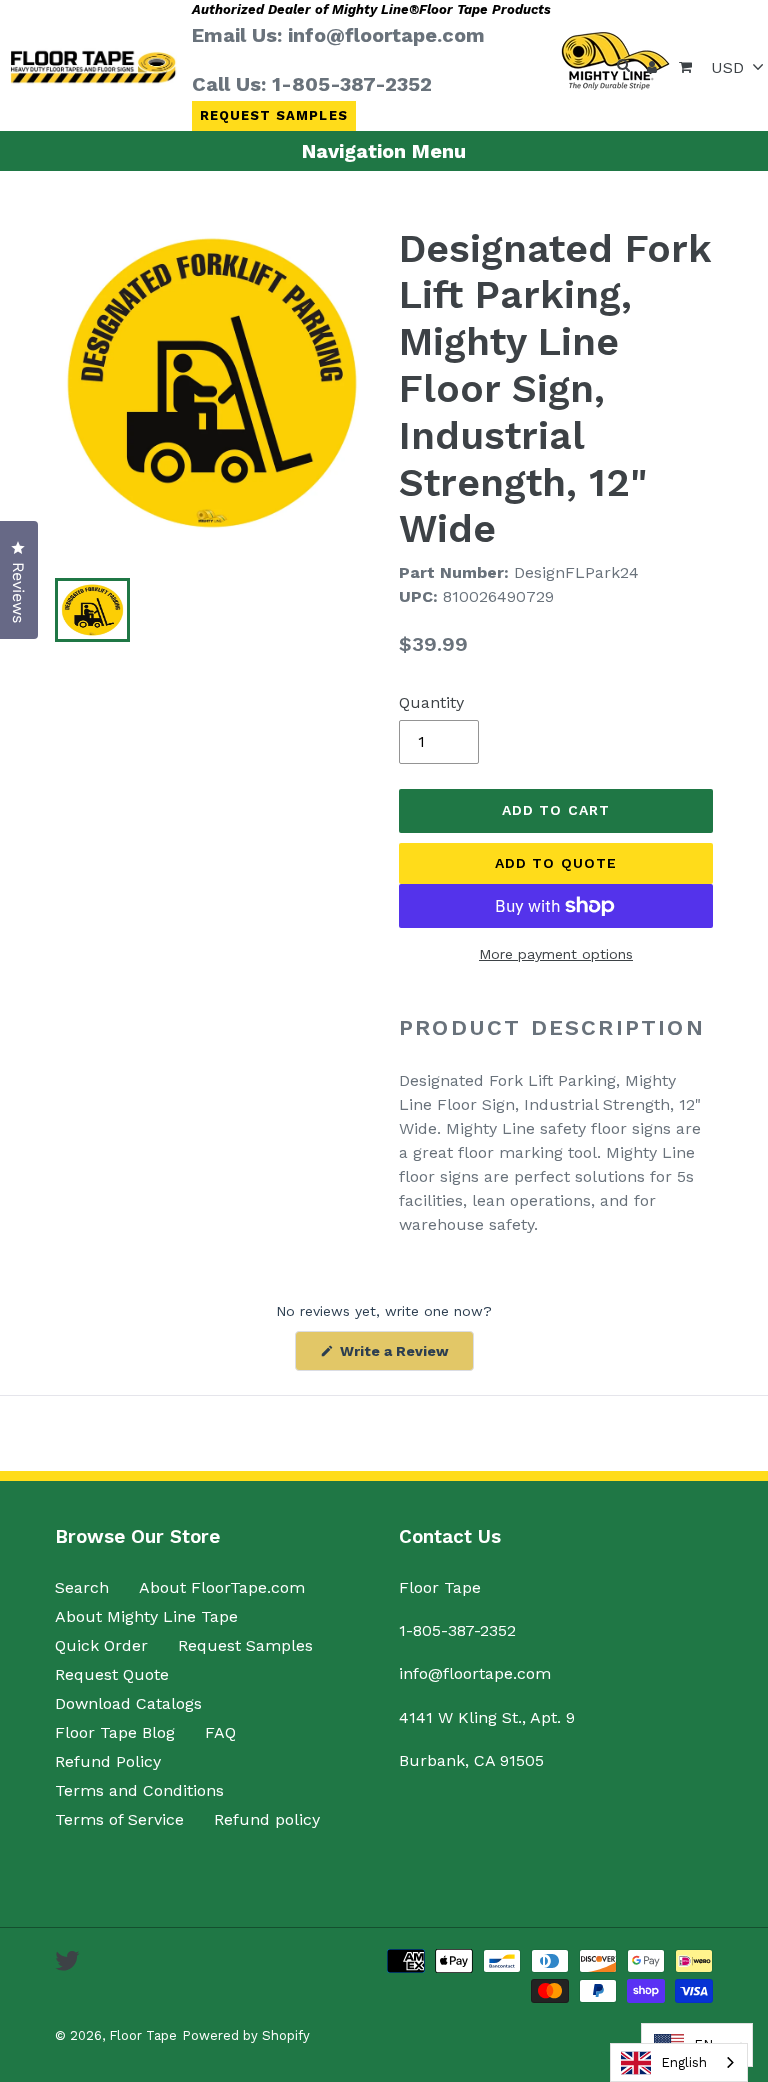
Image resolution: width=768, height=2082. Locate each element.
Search (82, 1587)
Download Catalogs (128, 1703)
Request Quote (112, 1674)
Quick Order (101, 1645)
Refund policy (267, 1819)
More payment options (556, 954)
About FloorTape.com (222, 1587)
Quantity (431, 702)
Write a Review (405, 1356)
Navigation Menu (384, 151)
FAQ (220, 1732)
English (684, 2062)
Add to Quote (556, 863)
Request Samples (274, 115)
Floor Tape (143, 2035)
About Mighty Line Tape (146, 1616)
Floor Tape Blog (115, 1732)
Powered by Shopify (246, 2035)
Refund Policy (108, 1761)
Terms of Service (119, 1819)
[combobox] (679, 2062)
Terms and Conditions (139, 1790)
